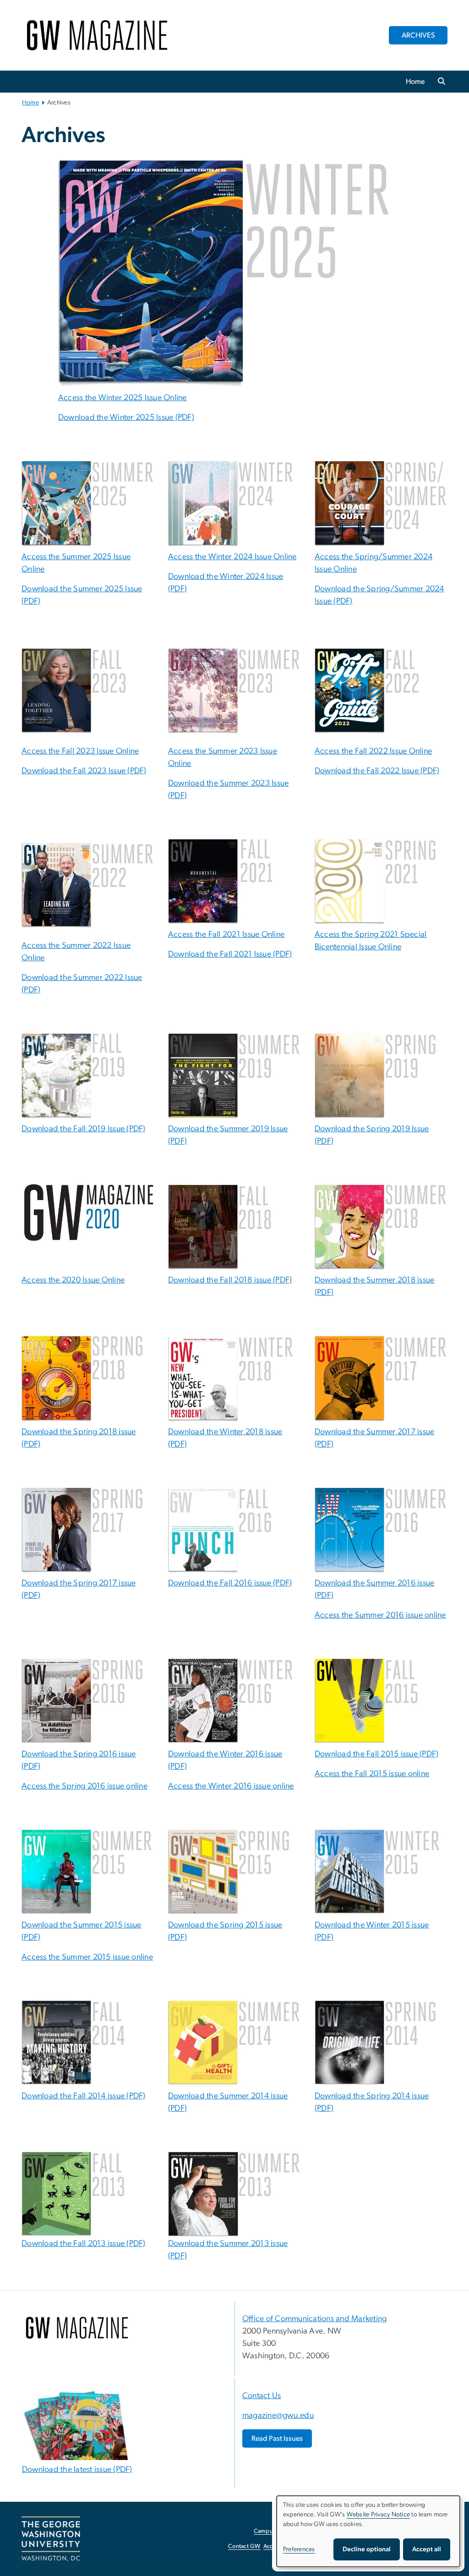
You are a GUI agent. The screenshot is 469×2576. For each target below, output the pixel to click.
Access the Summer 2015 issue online (87, 1957)
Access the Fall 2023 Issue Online (80, 751)
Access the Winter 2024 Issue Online (232, 557)
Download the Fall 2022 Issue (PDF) (377, 771)
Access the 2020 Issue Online (73, 1280)
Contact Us (262, 2396)
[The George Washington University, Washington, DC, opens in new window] (51, 2539)
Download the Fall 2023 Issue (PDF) (84, 771)
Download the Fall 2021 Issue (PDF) (230, 954)
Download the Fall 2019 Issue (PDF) (84, 1129)
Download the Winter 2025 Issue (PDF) (126, 418)
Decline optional (367, 2549)
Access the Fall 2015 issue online (372, 1774)
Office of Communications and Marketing (314, 2319)
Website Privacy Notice (379, 2515)
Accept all (427, 2549)
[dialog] (368, 2531)
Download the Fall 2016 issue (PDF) (230, 1583)
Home (415, 82)
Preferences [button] (299, 2549)
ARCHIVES (418, 35)
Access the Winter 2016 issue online (231, 1786)
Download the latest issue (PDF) (77, 2470)
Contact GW (244, 2546)
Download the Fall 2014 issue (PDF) (84, 2096)
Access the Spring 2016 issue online (85, 1786)
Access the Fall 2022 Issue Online (373, 751)
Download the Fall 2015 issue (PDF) (377, 1754)
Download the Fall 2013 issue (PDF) (84, 2244)
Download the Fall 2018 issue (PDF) (230, 1280)
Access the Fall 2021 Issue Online (226, 935)
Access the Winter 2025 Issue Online (123, 398)
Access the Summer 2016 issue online (380, 1615)
